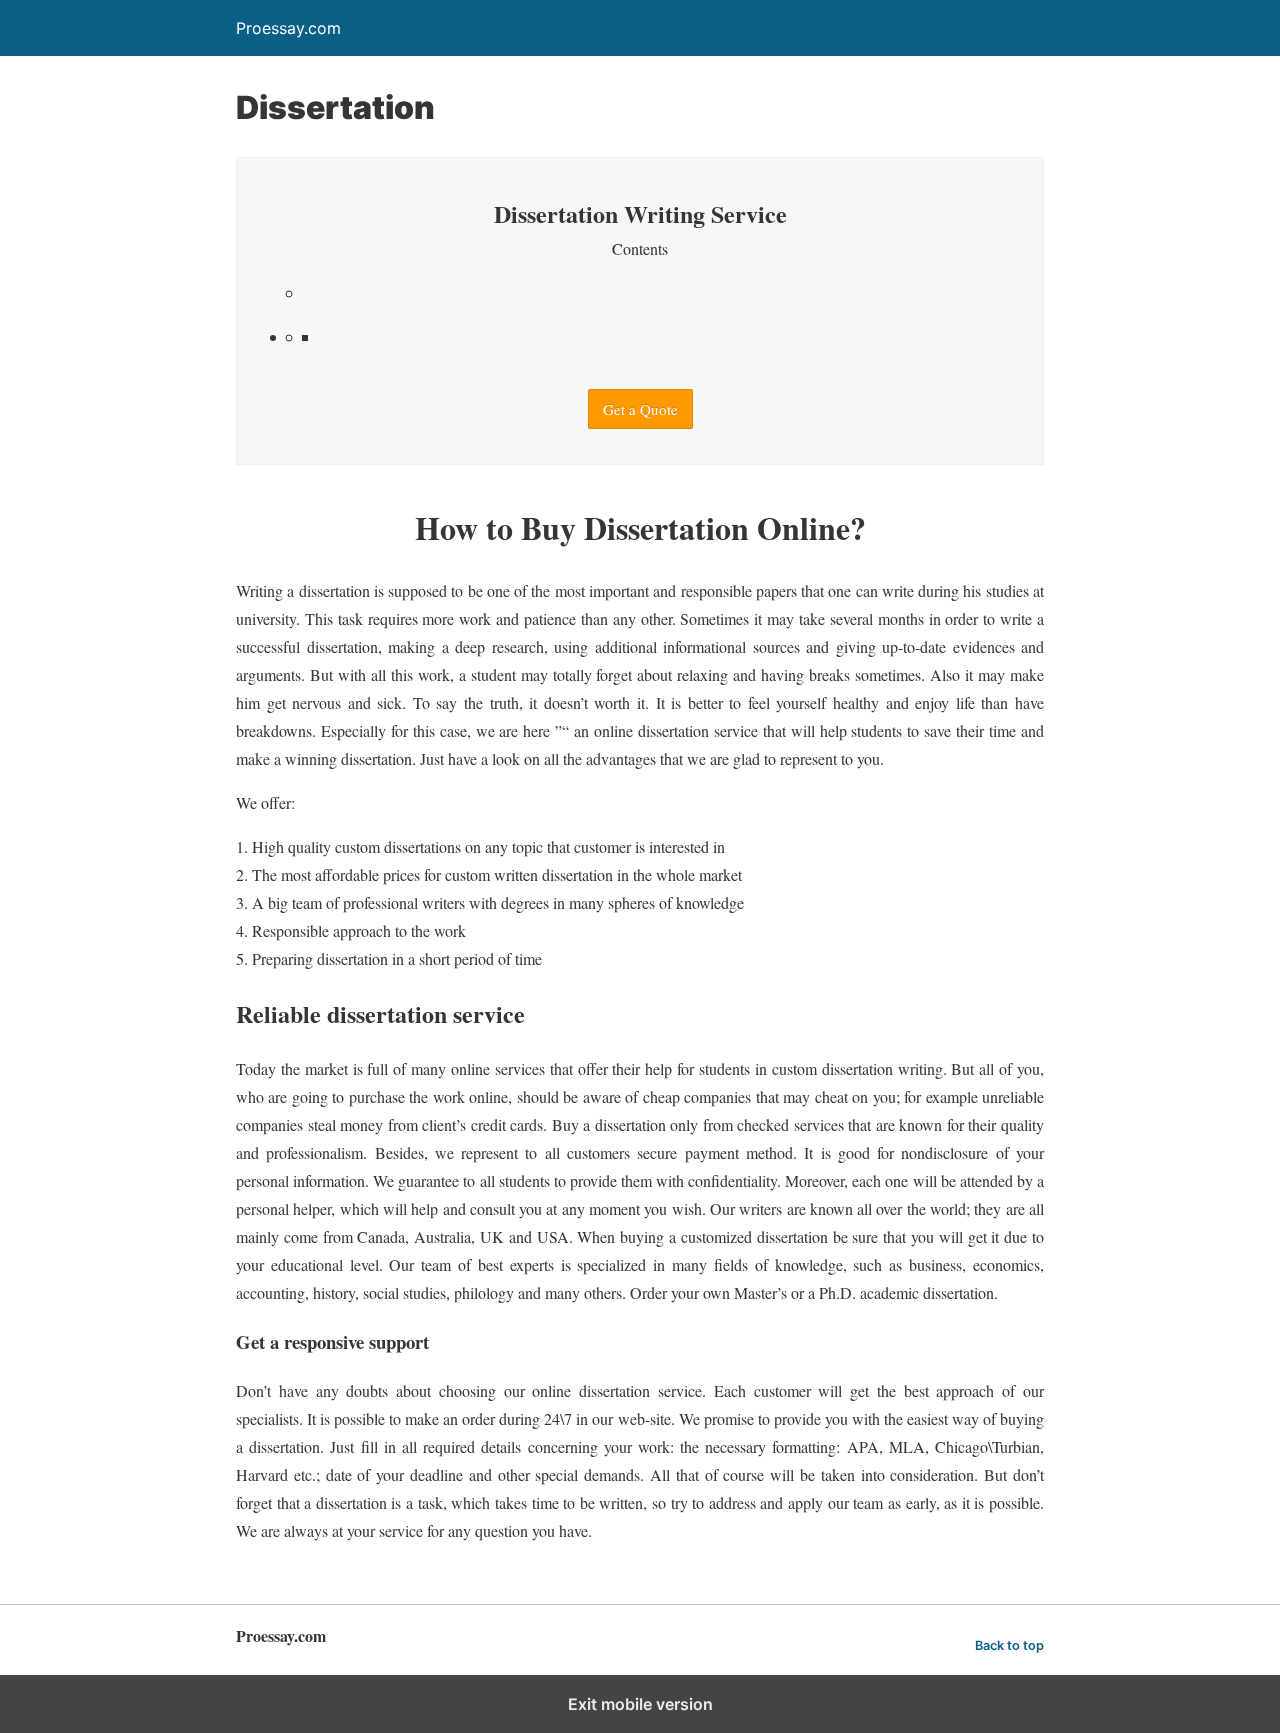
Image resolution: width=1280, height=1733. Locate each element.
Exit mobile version (640, 1704)
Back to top (1009, 1645)
